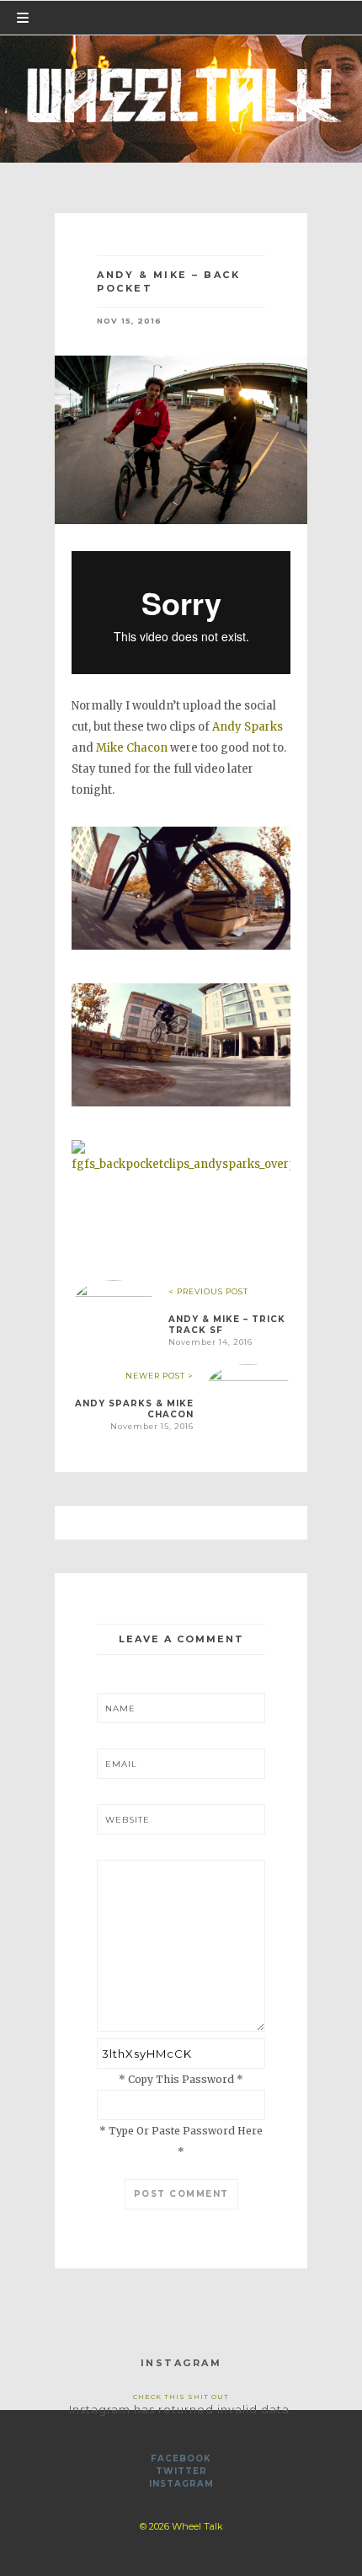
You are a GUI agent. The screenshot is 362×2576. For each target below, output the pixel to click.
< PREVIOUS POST (208, 1291)
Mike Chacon (132, 748)
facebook (181, 2458)
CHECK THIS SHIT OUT (181, 2397)
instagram (181, 2484)
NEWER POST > (160, 1376)
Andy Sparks (246, 727)
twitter (181, 2471)
